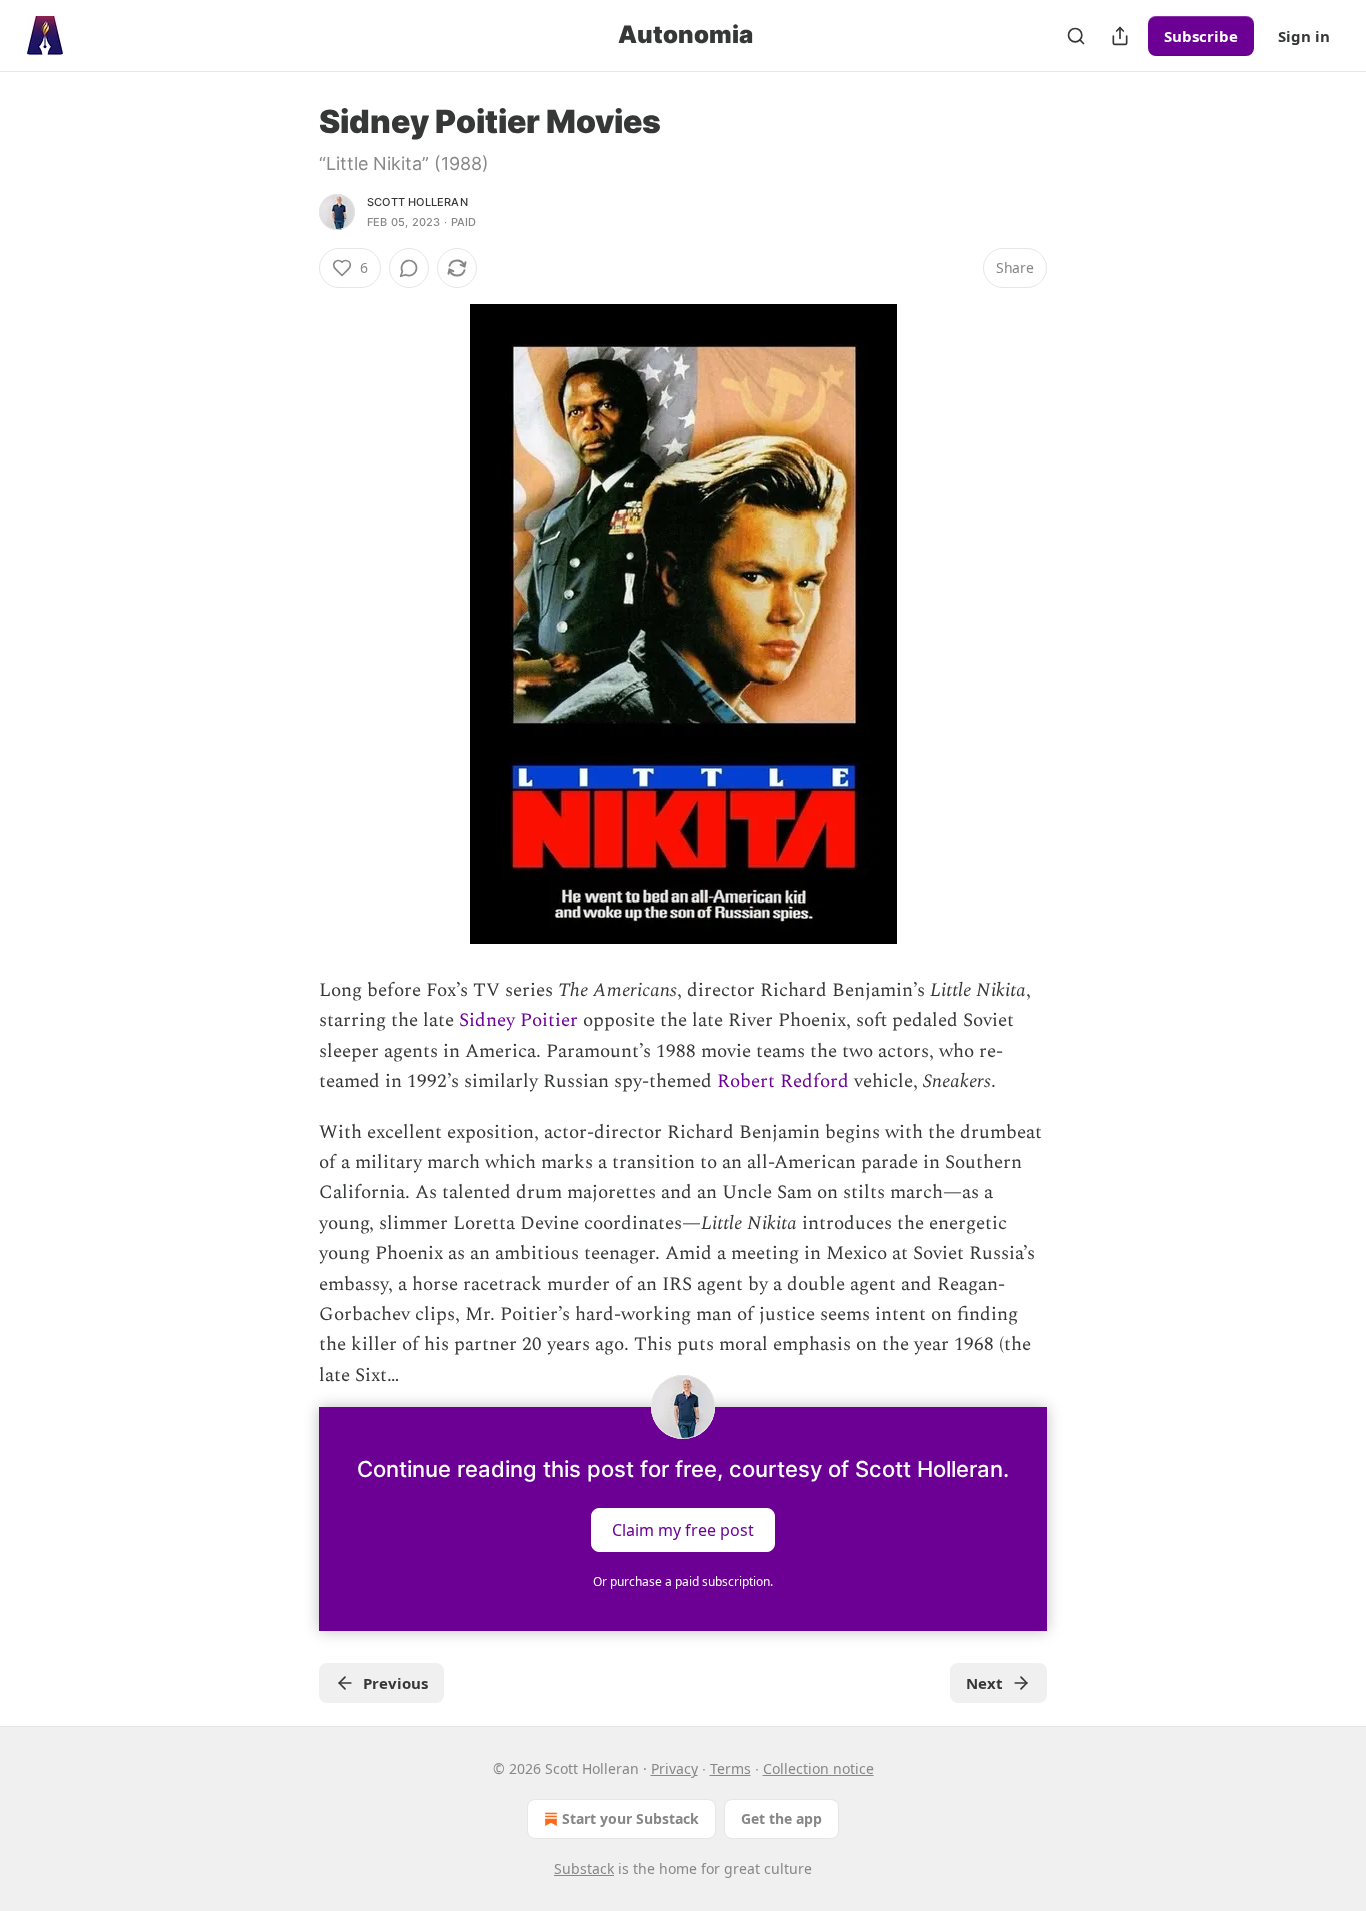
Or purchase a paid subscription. (683, 1581)
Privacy (674, 1768)
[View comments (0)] (409, 268)
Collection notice (818, 1768)
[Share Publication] (1120, 36)
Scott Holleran (417, 202)
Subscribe (1201, 36)
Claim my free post (683, 1530)
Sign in (1304, 36)
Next (984, 1683)
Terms (730, 1768)
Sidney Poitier (518, 1020)
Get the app (781, 1818)
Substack (584, 1868)
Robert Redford (783, 1081)
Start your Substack (630, 1818)
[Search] (1076, 36)
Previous (395, 1683)
